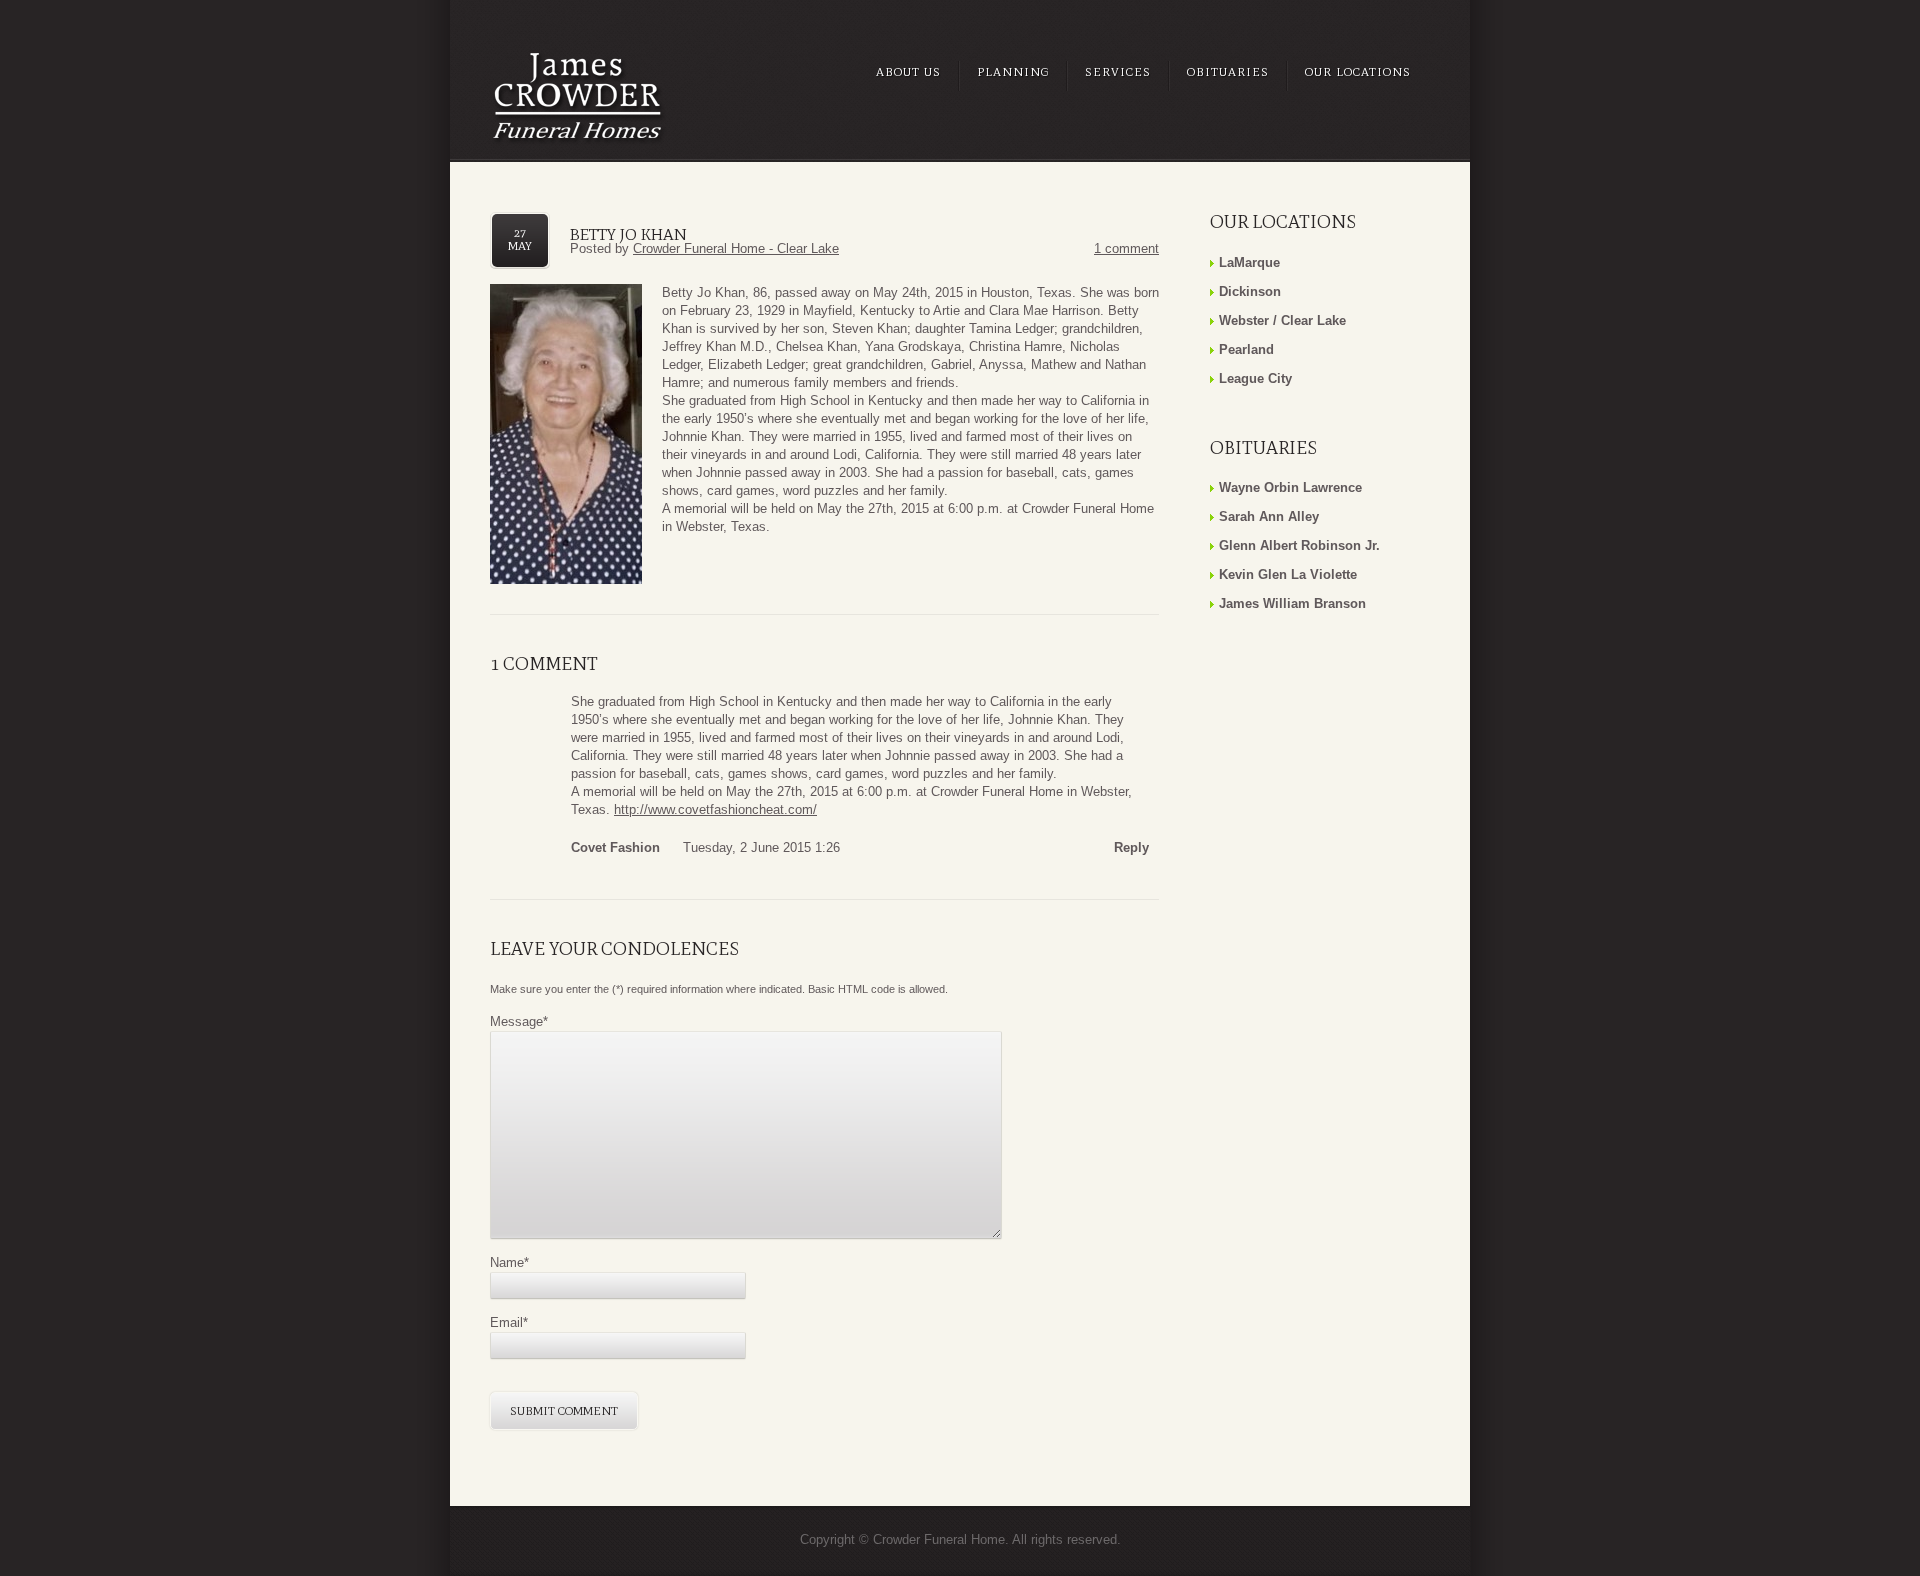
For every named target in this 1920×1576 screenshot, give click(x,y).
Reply (1131, 847)
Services (1118, 72)
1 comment (1126, 248)
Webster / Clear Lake (1282, 320)
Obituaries (1228, 72)
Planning (1013, 72)
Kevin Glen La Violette (1288, 574)
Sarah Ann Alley (1269, 516)
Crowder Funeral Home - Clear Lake (736, 248)
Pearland (1246, 349)
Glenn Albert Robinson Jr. (1299, 545)
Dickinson (1250, 291)
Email (509, 1322)
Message (519, 1021)
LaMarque (1249, 262)
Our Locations (1358, 72)
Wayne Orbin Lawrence (1290, 487)
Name (509, 1262)
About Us (908, 72)
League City (1255, 378)
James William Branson (1292, 603)
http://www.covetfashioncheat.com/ (715, 809)
